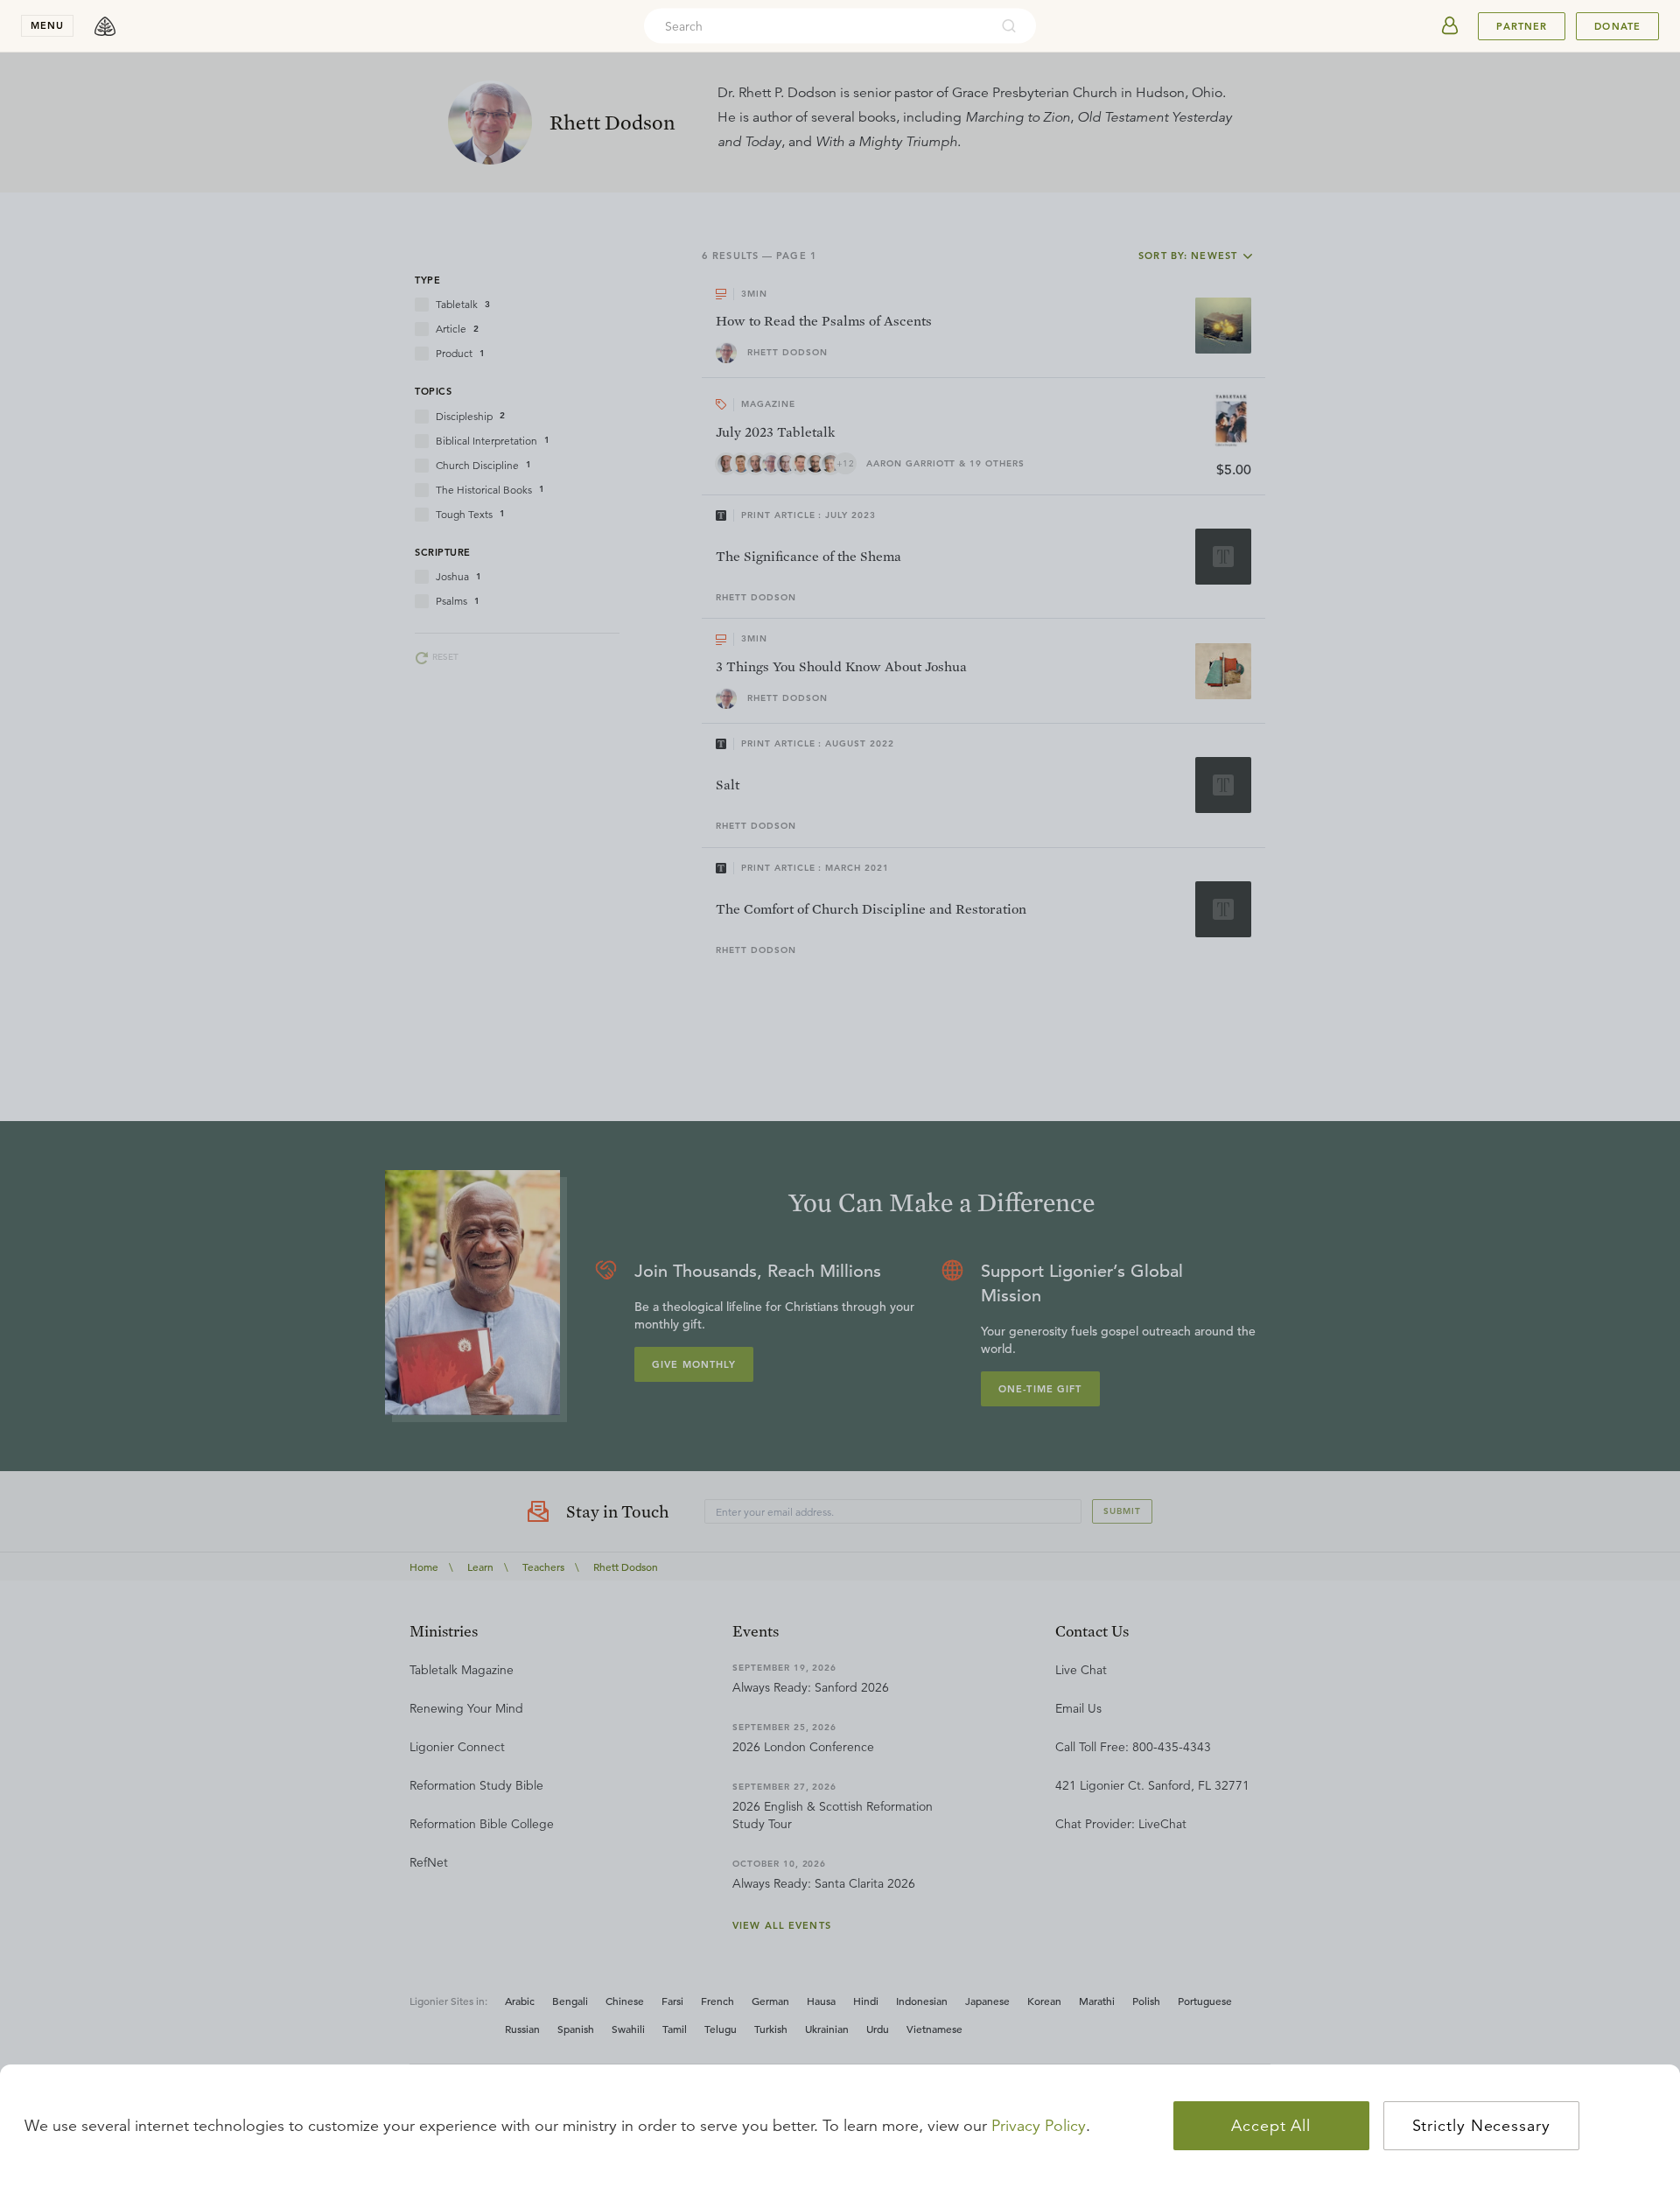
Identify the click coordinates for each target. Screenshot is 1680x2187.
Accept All (1271, 2126)
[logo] (105, 26)
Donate (1617, 26)
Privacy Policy (1039, 2126)
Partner (1522, 26)
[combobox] (816, 26)
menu (47, 25)
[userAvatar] (1450, 26)
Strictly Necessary (1481, 2126)
